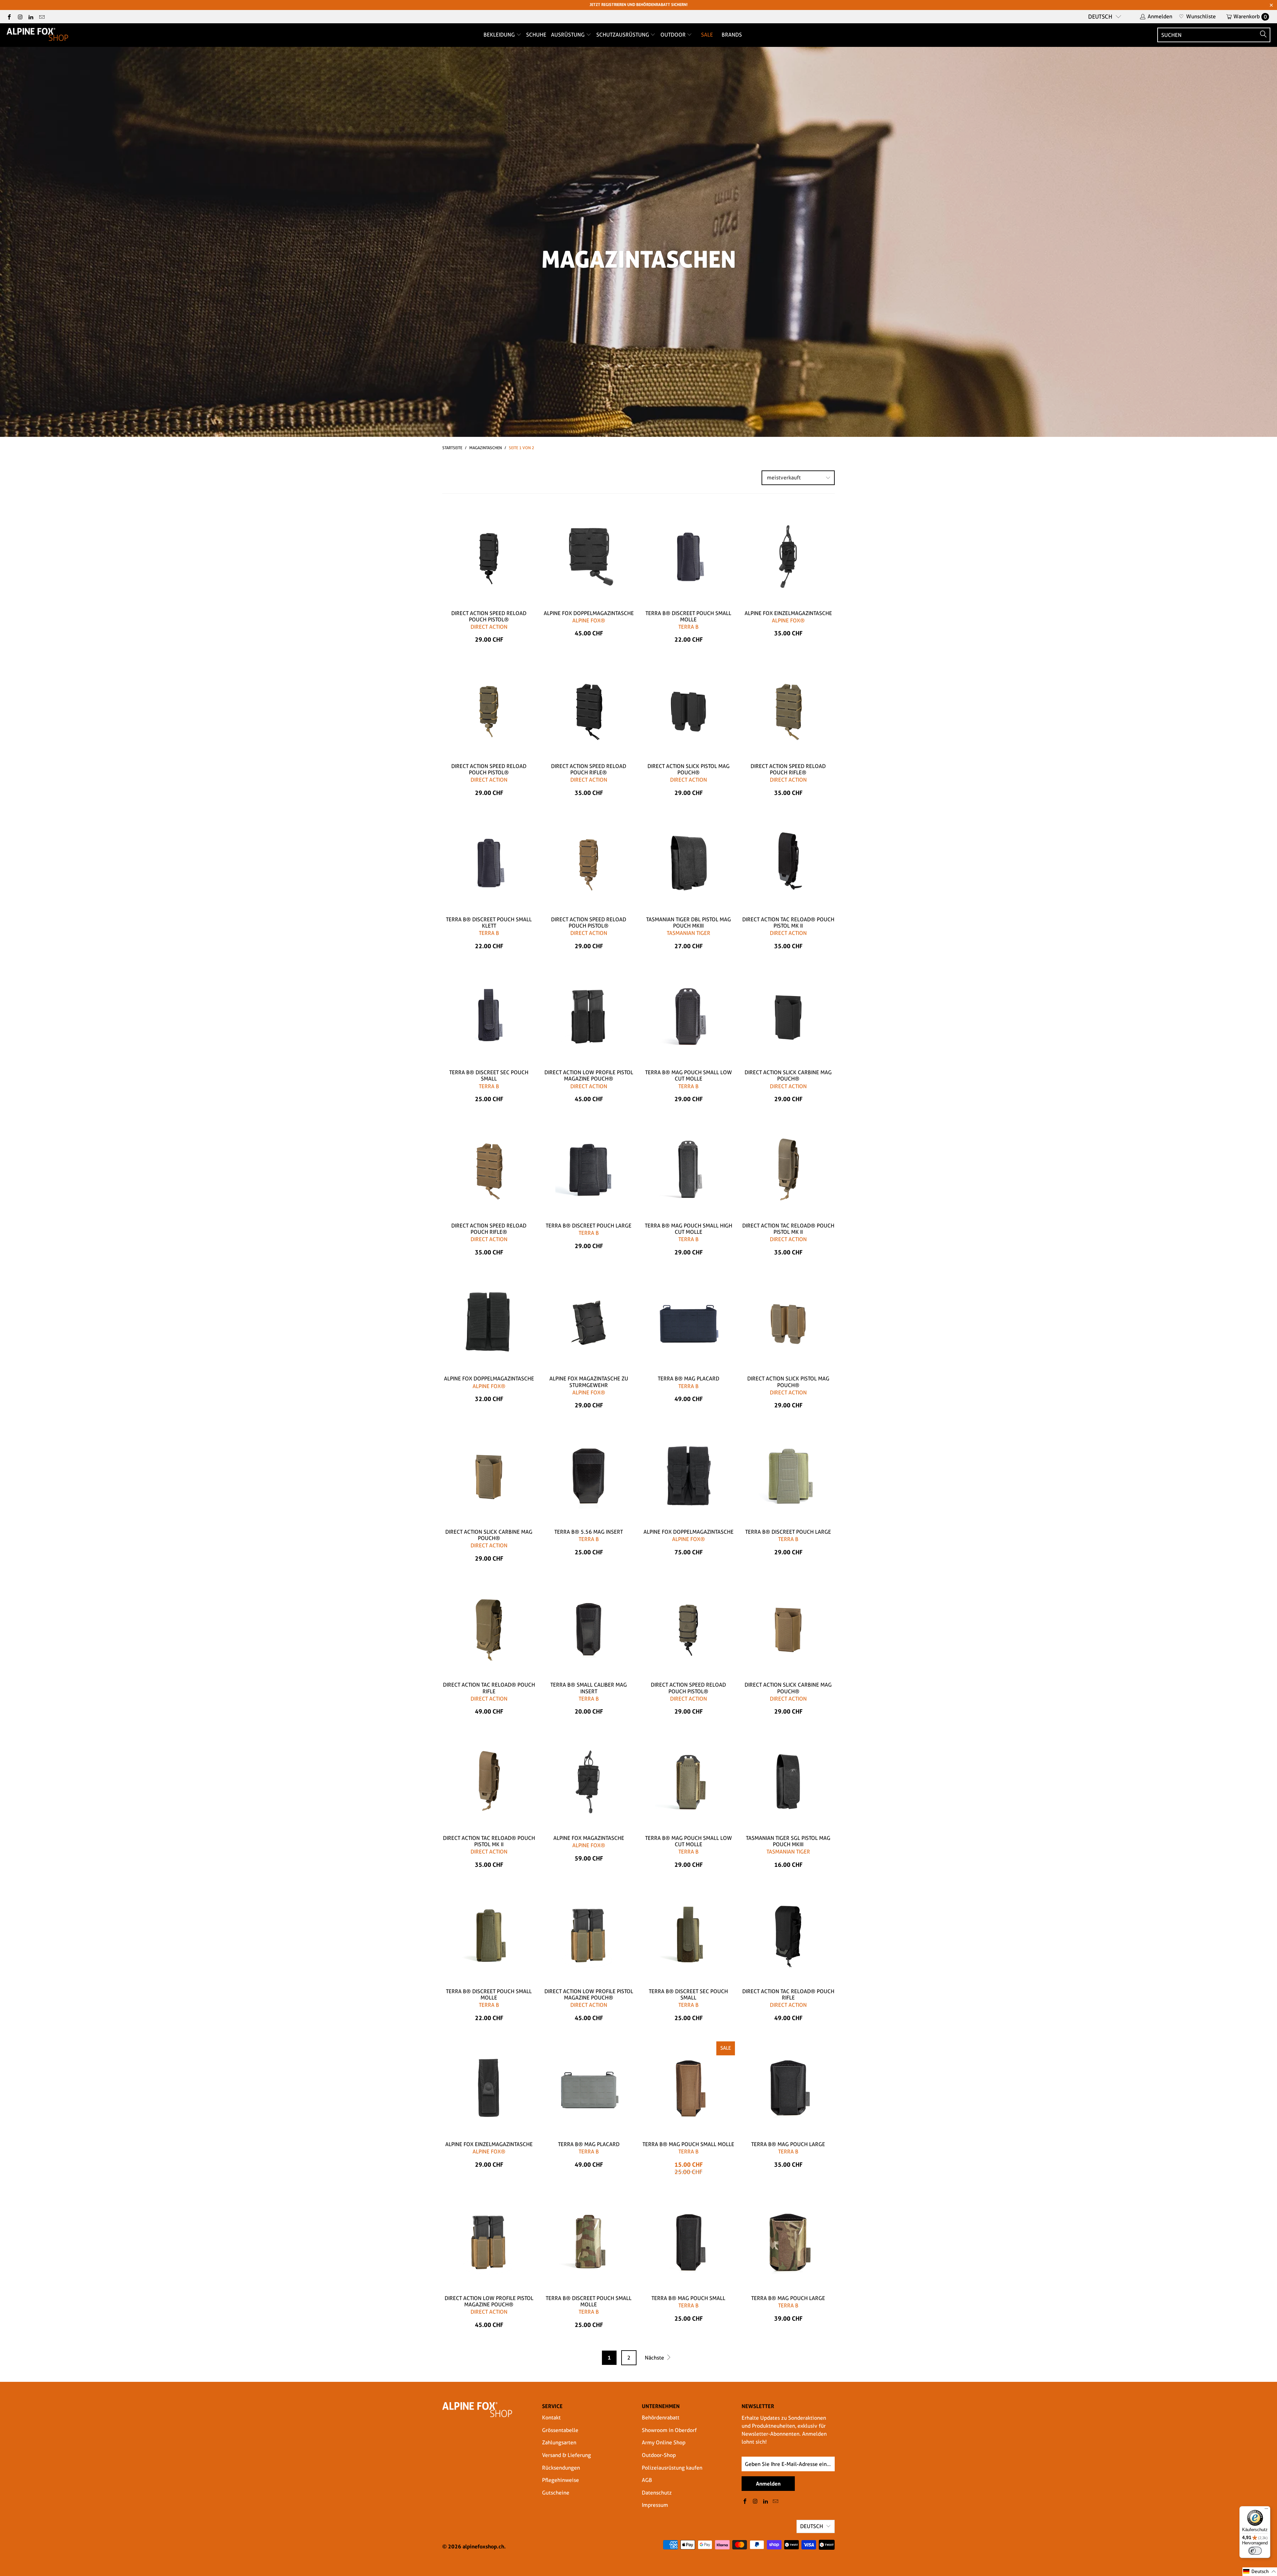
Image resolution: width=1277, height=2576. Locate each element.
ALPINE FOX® (589, 621)
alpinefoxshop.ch (483, 2546)
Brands (732, 35)
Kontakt (551, 2418)
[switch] (1255, 2551)
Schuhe (536, 35)
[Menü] (1266, 2510)
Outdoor (674, 35)
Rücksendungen (561, 2468)
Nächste (655, 2358)
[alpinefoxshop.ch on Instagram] (20, 16)
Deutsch (1100, 17)
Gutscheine (556, 2493)
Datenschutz (657, 2493)
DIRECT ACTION (489, 627)
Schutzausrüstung (623, 35)
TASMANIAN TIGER (689, 933)
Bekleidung (500, 35)
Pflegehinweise (561, 2480)
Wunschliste (1197, 16)
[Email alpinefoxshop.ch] (41, 16)
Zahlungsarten (559, 2443)
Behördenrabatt (661, 2418)
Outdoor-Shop (659, 2455)
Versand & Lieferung (567, 2455)
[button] (1260, 2572)
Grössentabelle (560, 2430)
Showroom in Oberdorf (669, 2430)
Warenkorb (1250, 16)
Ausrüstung (568, 35)
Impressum (655, 2505)
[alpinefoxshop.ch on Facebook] (9, 16)
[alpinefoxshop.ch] (37, 35)
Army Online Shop (664, 2443)
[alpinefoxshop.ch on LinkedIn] (31, 16)
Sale (707, 35)
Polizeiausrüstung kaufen (672, 2468)
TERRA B (689, 627)
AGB (647, 2480)
